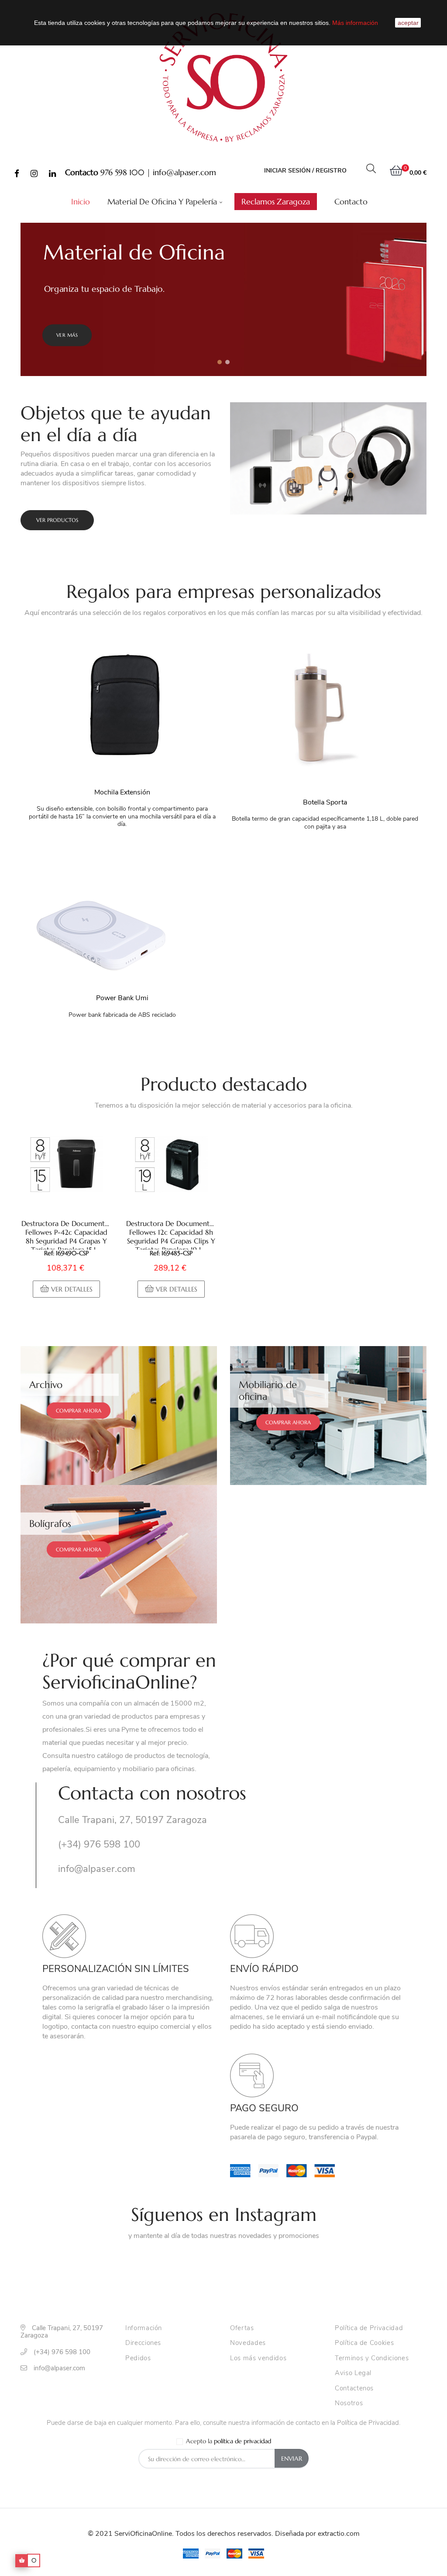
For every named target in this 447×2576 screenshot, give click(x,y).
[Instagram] (34, 174)
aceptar (408, 23)
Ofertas (242, 2328)
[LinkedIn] (52, 174)
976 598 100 (122, 172)
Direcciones (143, 2343)
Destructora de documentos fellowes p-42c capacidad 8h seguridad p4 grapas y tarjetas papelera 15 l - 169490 (67, 1234)
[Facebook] (17, 174)
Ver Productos (57, 520)
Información (144, 2328)
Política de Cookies (364, 2343)
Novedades (248, 2343)
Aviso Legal (353, 2373)
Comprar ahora (79, 1411)
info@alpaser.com (184, 172)
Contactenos (354, 2389)
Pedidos (138, 2358)
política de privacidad (242, 2441)
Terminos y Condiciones (372, 2358)
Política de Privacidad (369, 2328)
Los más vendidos (258, 2358)
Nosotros (349, 2403)
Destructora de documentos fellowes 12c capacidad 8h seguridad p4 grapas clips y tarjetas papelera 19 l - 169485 (171, 1234)
